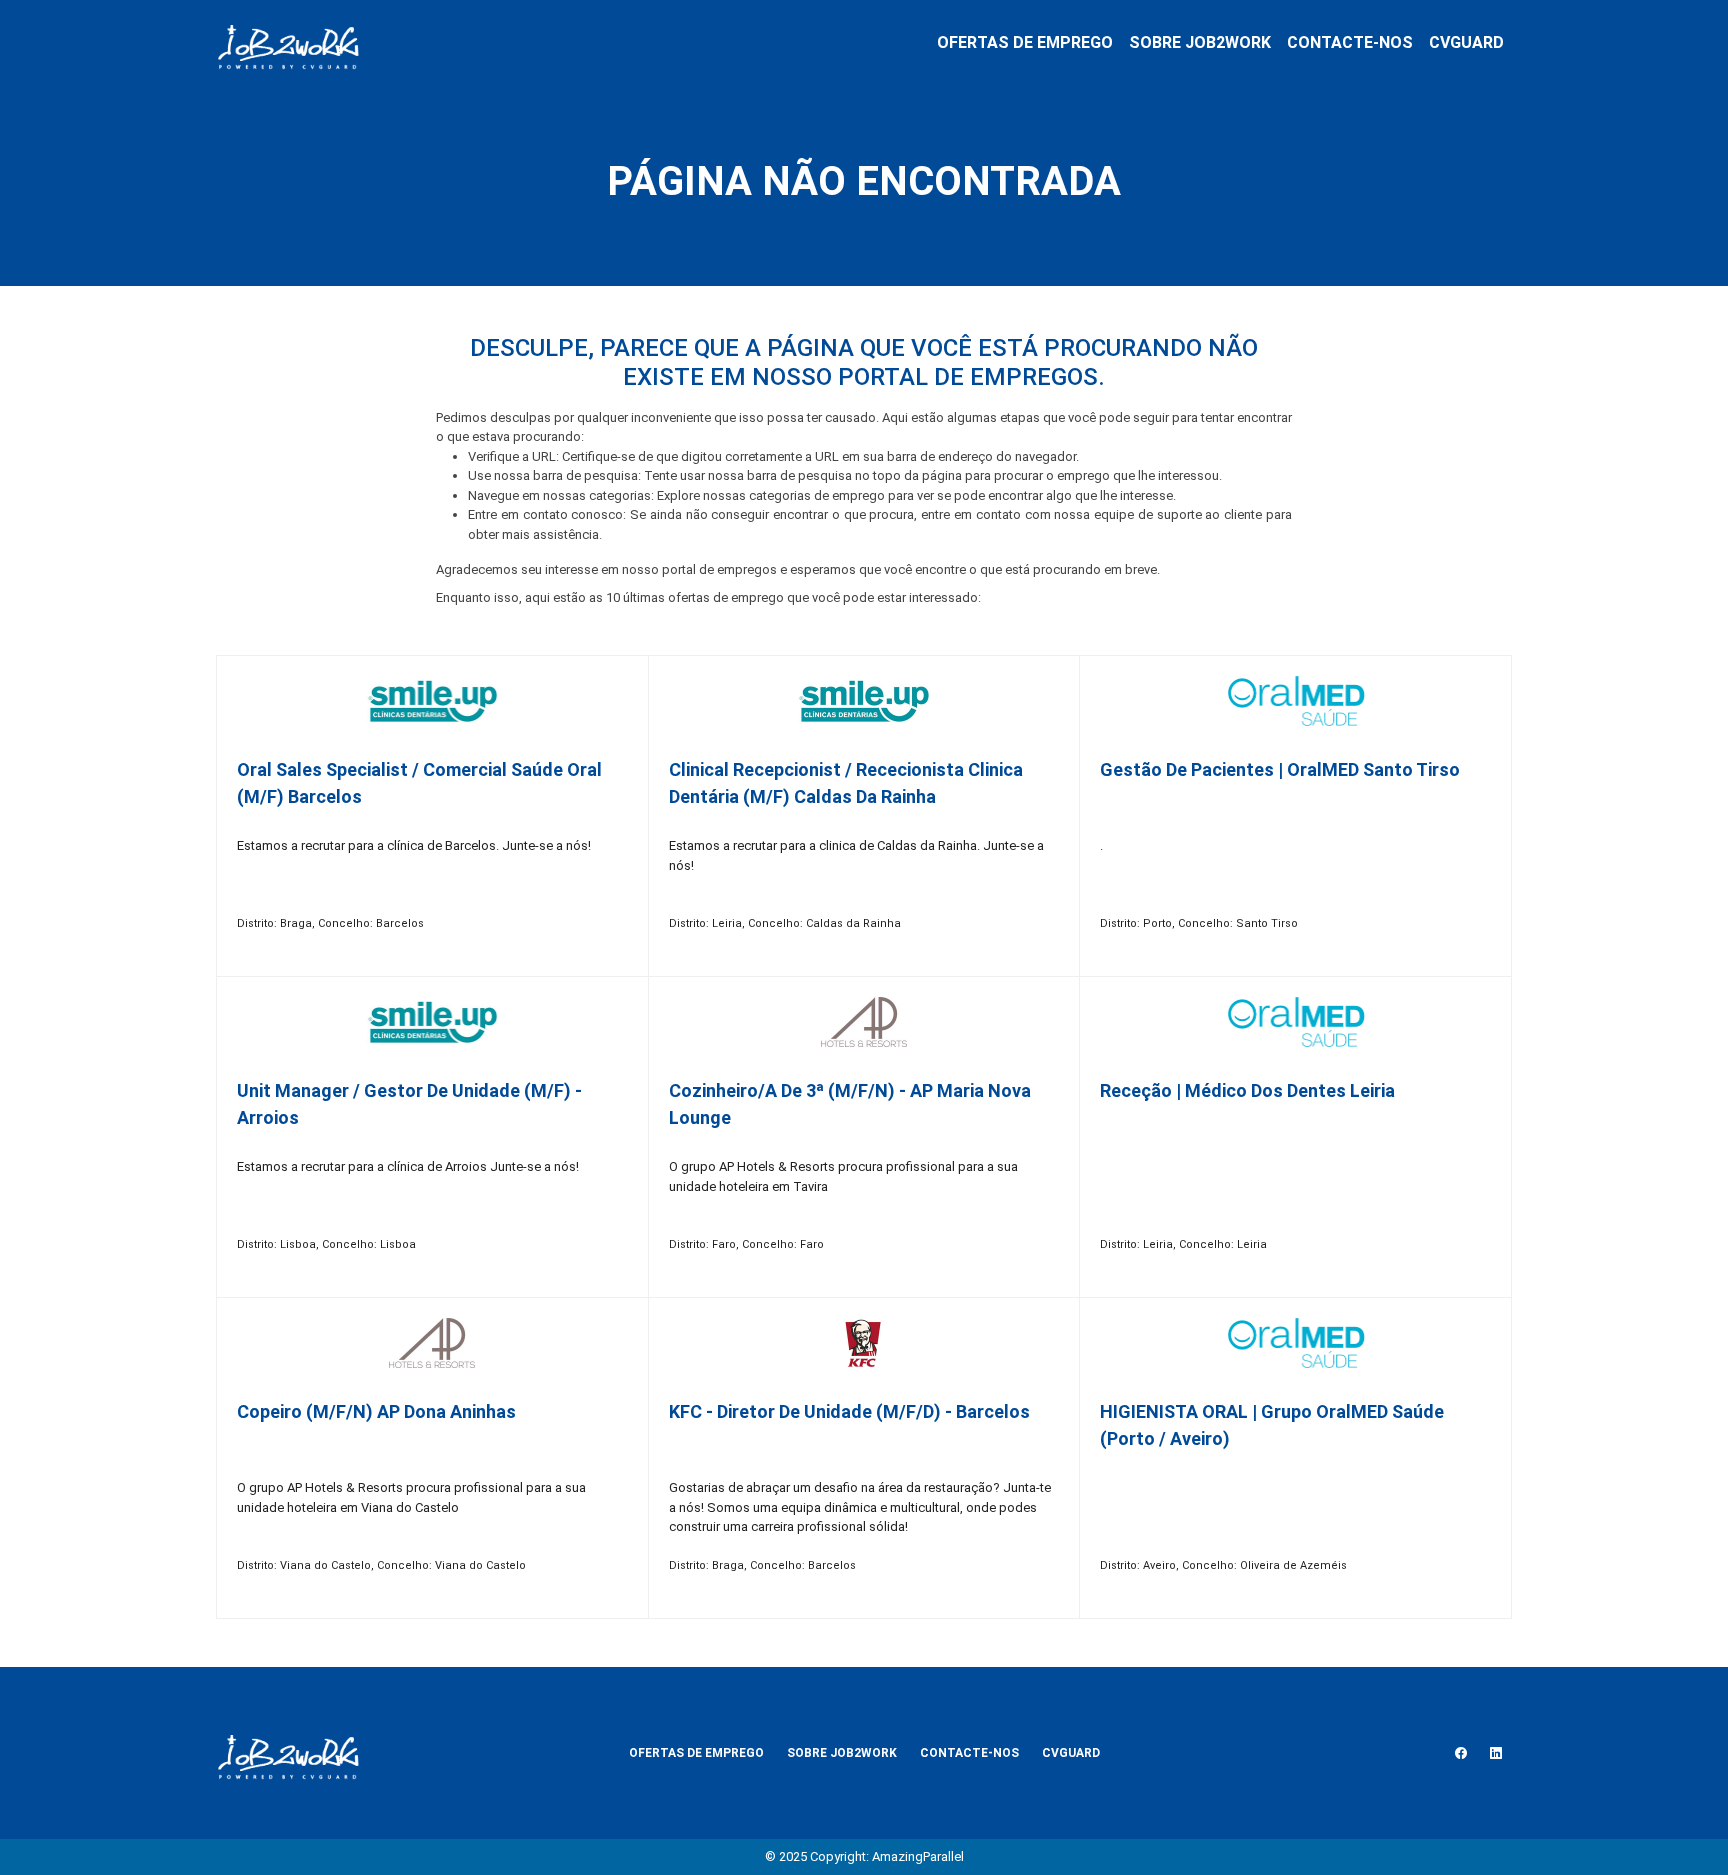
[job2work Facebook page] (1461, 1753)
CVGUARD (1466, 42)
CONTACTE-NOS (1350, 42)
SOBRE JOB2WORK (1200, 42)
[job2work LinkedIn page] (1496, 1753)
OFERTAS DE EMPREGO (1025, 42)
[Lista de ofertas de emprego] (288, 43)
